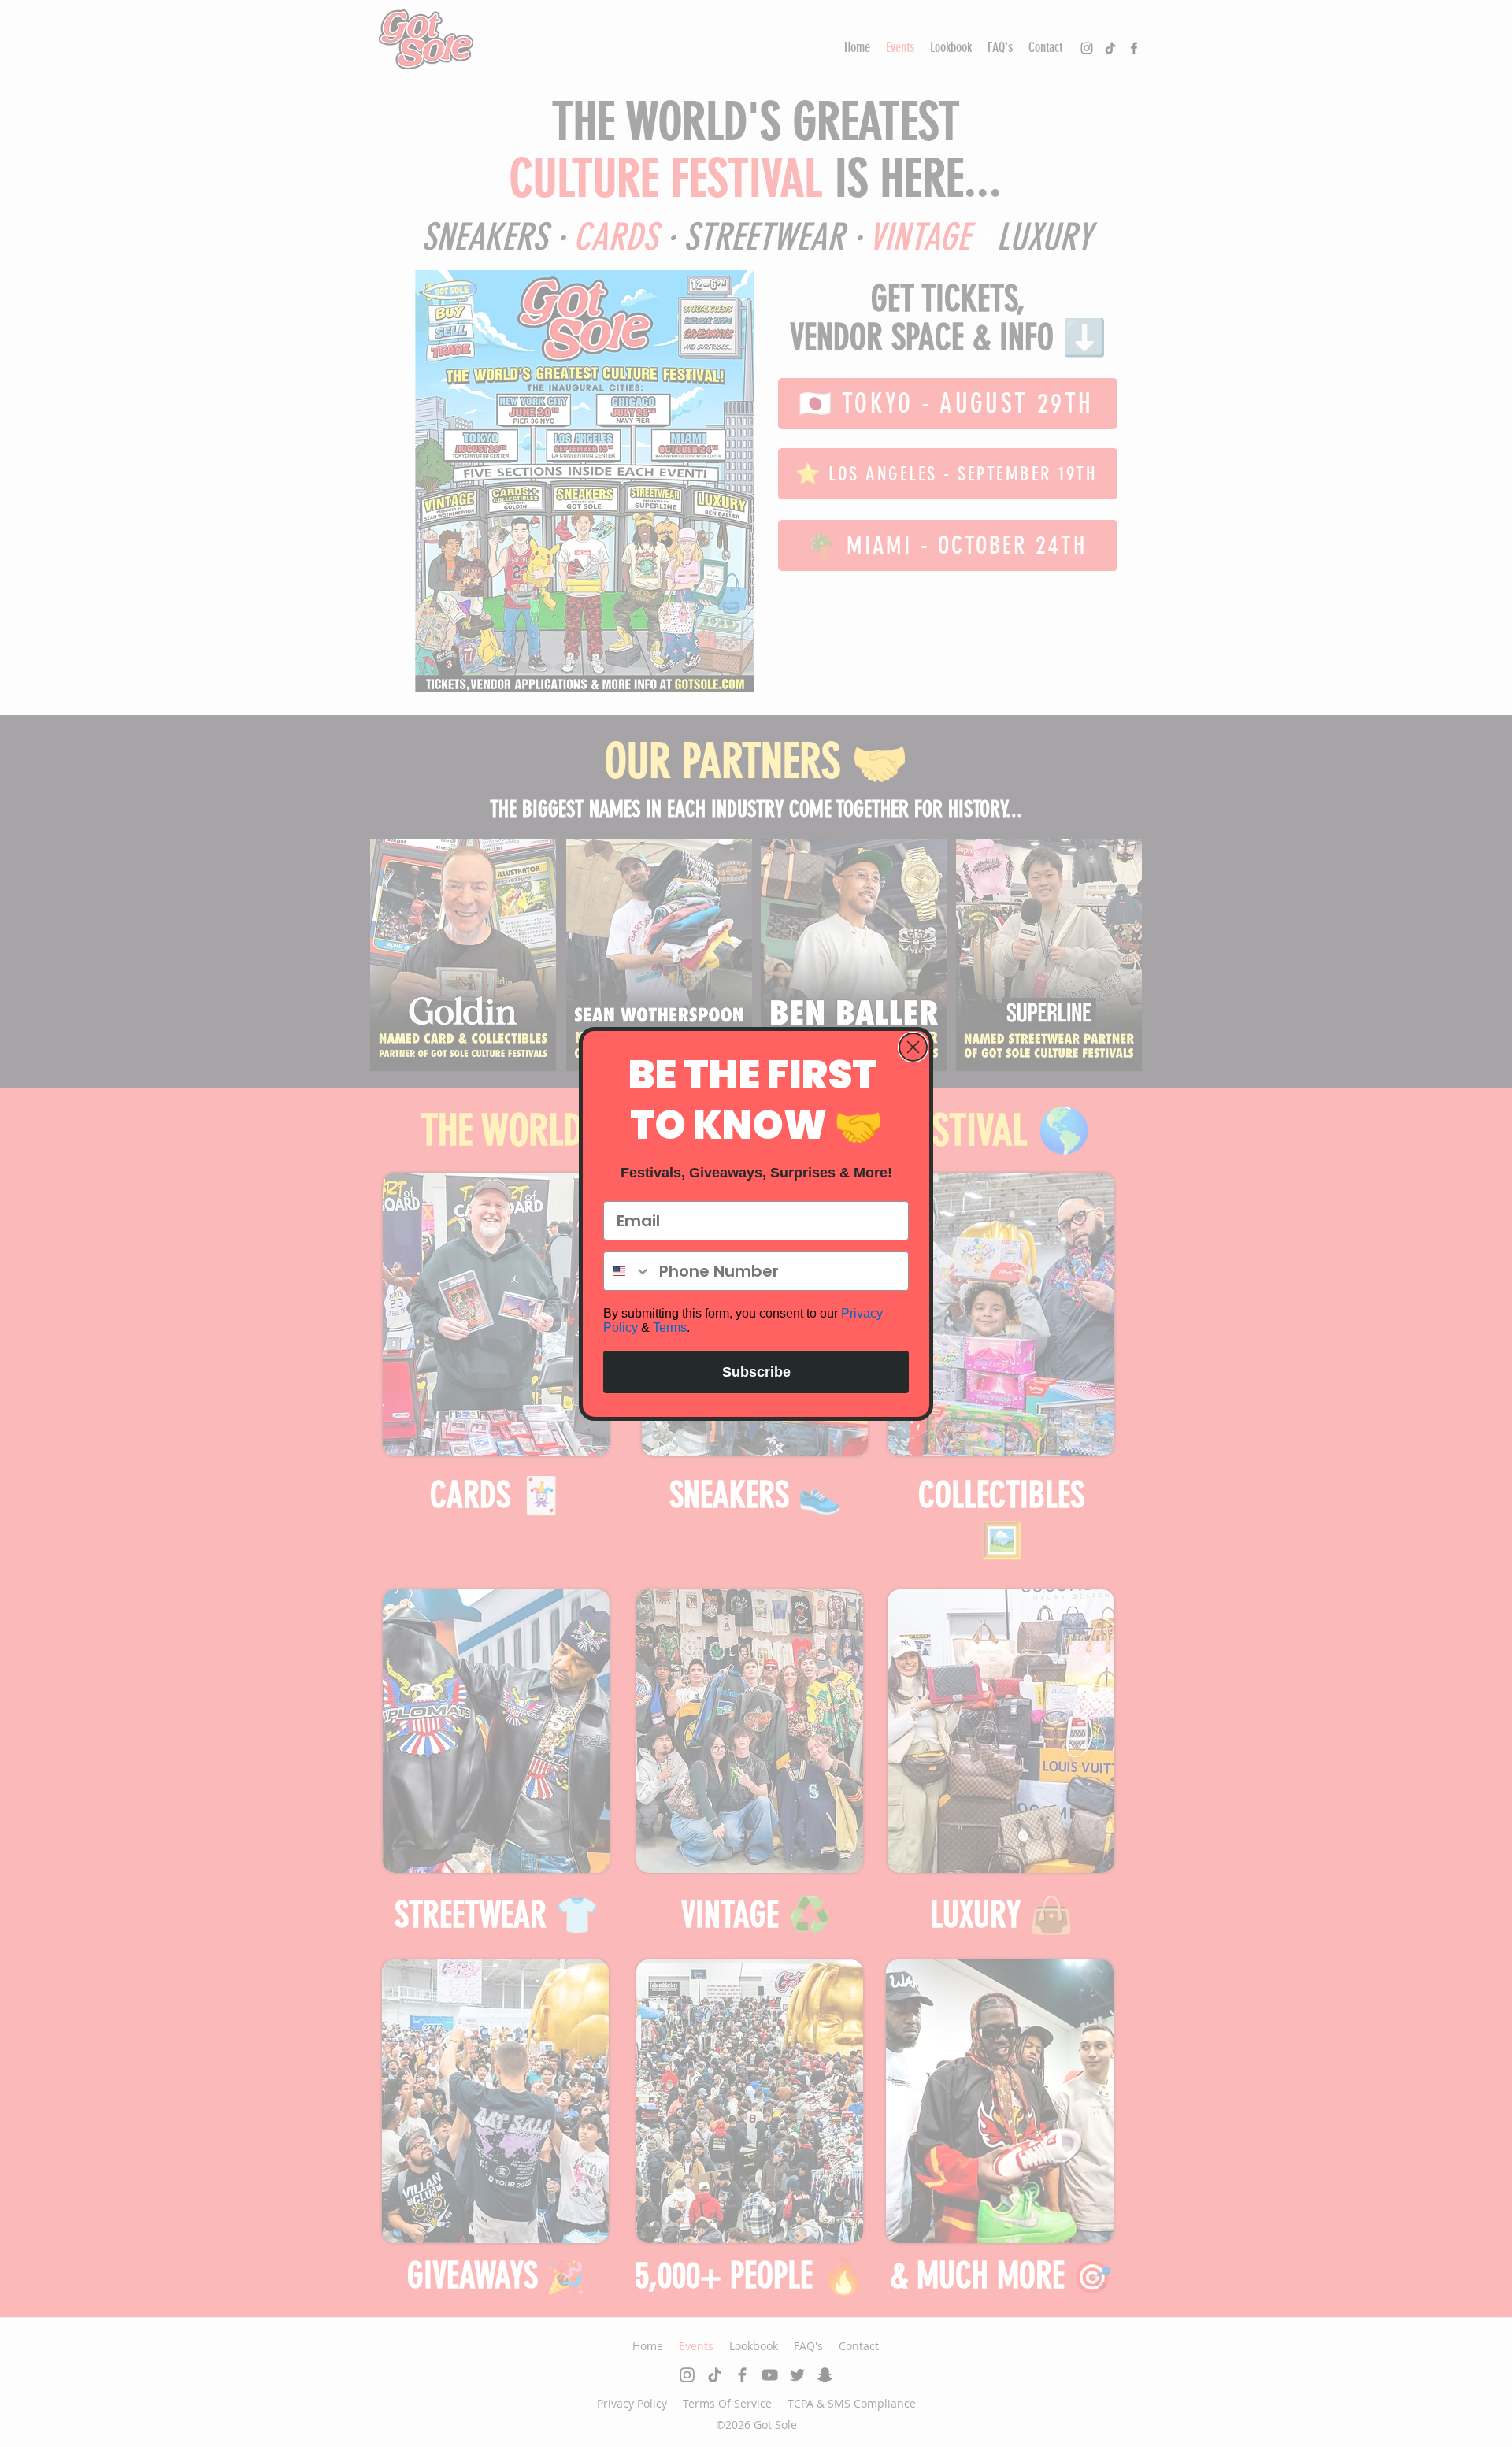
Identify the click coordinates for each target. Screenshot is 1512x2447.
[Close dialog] (913, 1047)
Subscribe (756, 1372)
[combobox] (628, 1271)
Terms (670, 1327)
